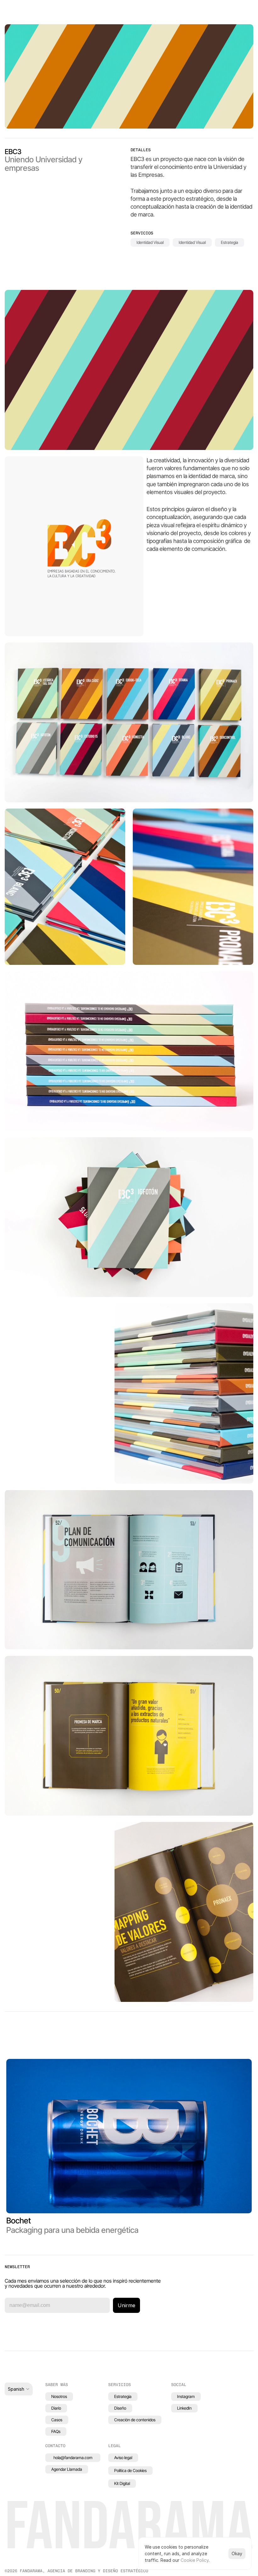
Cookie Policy (195, 2560)
